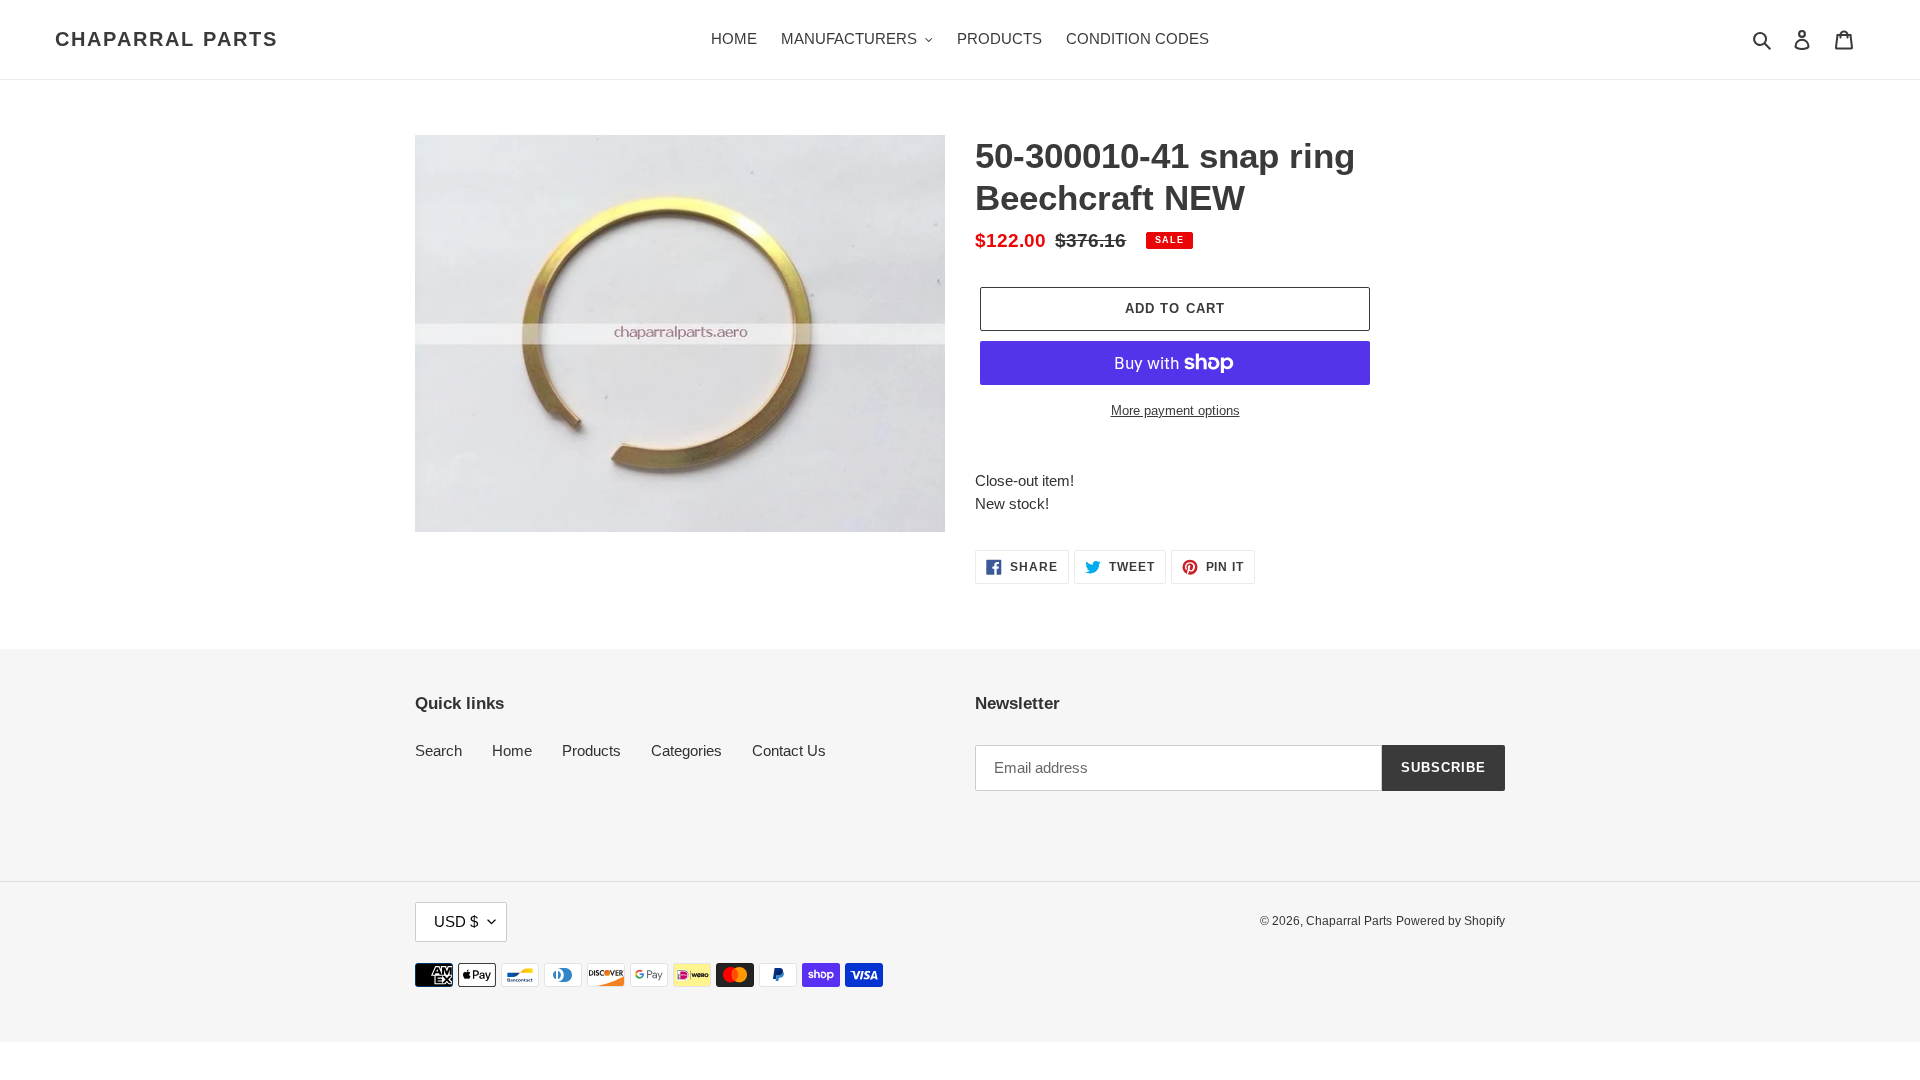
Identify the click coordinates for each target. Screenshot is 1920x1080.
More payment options (1175, 410)
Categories (686, 750)
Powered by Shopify (1450, 921)
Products (591, 750)
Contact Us (789, 750)
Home (512, 750)
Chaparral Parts (166, 39)
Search (438, 750)
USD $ (456, 921)
